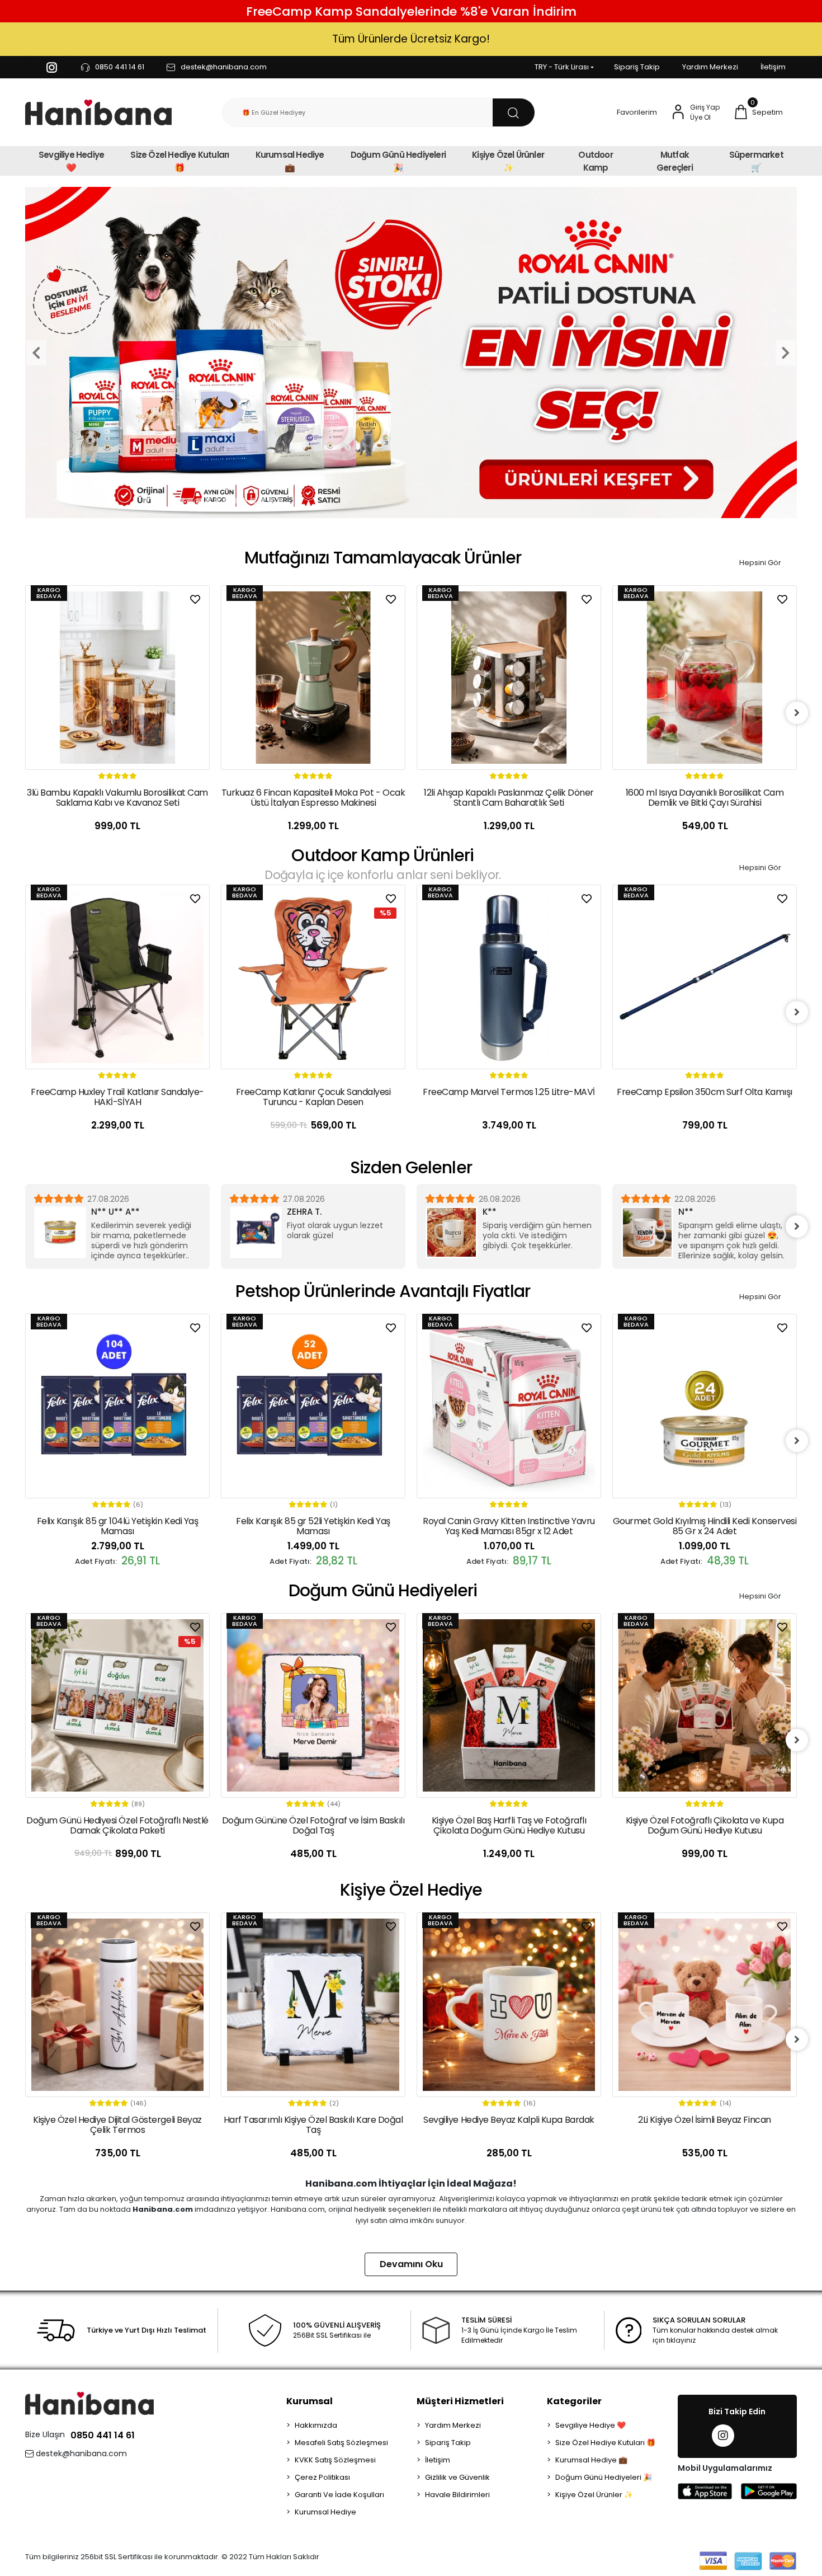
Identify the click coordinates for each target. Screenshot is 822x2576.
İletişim (773, 67)
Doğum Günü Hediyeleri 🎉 (398, 161)
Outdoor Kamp (595, 161)
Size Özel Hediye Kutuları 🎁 (179, 161)
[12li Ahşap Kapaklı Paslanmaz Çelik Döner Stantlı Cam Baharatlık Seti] (313, 678)
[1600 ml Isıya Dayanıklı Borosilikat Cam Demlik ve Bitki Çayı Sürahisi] (509, 678)
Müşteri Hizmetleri (460, 2401)
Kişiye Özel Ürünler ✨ (508, 161)
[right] (797, 713)
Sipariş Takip (637, 67)
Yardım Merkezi (710, 67)
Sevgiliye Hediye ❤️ (71, 161)
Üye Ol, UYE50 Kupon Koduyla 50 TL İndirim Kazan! (411, 39)
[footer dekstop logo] (89, 2403)
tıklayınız (681, 2340)
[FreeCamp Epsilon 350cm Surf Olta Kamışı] (509, 977)
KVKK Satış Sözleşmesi (335, 2460)
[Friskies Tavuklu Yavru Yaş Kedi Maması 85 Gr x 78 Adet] (705, 1406)
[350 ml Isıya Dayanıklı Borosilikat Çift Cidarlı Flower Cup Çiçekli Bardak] (705, 678)
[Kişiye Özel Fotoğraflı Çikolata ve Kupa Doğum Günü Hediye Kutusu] (509, 1705)
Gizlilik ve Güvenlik (457, 2477)
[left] (25, 713)
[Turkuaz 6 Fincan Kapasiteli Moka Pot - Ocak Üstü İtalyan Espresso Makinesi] (117, 678)
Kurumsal (310, 2401)
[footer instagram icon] (723, 2436)
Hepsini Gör (760, 563)
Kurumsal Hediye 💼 (290, 161)
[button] (758, 112)
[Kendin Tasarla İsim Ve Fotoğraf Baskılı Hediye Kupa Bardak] (705, 2005)
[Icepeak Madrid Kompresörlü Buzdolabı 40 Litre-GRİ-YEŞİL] (705, 977)
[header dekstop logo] (98, 113)
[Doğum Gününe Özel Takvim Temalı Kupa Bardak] (705, 1705)
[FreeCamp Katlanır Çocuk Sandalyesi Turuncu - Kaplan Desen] (117, 977)
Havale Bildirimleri (457, 2495)
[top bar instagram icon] (52, 67)
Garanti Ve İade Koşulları (339, 2495)
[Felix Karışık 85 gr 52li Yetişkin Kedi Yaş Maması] (117, 1406)
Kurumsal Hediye (325, 2512)
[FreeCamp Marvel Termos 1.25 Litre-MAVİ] (313, 977)
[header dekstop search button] (514, 112)
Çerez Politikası (322, 2477)
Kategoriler (574, 2401)
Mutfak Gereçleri (675, 161)
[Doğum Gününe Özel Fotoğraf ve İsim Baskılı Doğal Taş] (117, 1705)
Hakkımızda (316, 2425)
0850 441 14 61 (103, 2435)
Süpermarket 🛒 (756, 161)
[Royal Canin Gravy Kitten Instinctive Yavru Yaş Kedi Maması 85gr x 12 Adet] (313, 1406)
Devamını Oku (411, 2264)
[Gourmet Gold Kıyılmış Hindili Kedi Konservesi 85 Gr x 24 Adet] (509, 1406)
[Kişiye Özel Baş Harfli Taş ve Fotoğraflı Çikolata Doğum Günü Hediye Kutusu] (313, 1705)
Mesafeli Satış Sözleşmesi (341, 2443)
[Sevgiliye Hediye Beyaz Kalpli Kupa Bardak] (313, 2005)
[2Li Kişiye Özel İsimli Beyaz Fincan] (509, 2005)
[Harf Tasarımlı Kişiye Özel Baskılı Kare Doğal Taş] (117, 2005)
